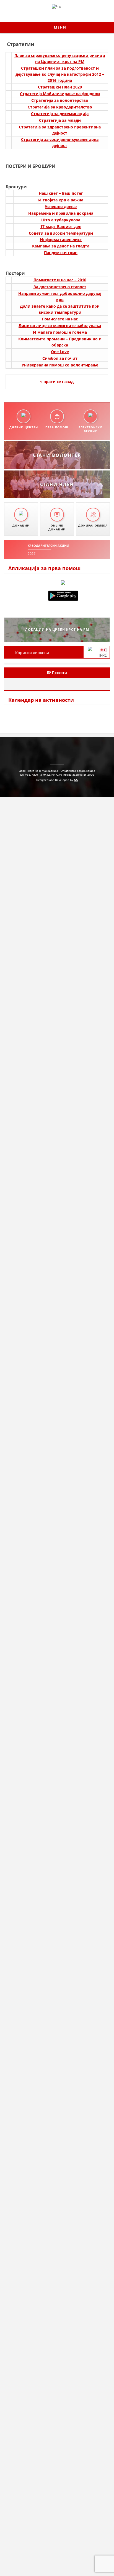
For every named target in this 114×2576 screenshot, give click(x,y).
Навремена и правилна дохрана (61, 213)
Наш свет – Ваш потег (61, 193)
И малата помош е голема (60, 332)
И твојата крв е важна (61, 200)
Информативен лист (61, 240)
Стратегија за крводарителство (60, 107)
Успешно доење (61, 207)
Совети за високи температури (61, 233)
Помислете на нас (60, 319)
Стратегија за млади (60, 120)
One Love (60, 352)
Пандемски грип (61, 253)
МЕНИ (59, 27)
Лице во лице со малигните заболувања (60, 326)
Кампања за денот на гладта (61, 246)
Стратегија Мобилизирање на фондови (60, 94)
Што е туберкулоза (61, 220)
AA (76, 780)
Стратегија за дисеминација (60, 114)
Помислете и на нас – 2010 (60, 280)
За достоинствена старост (60, 287)
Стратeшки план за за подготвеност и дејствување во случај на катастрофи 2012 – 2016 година (60, 74)
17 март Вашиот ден (61, 227)
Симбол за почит (60, 358)
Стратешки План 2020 (60, 87)
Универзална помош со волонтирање (60, 365)
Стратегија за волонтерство (60, 100)
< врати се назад (57, 382)
